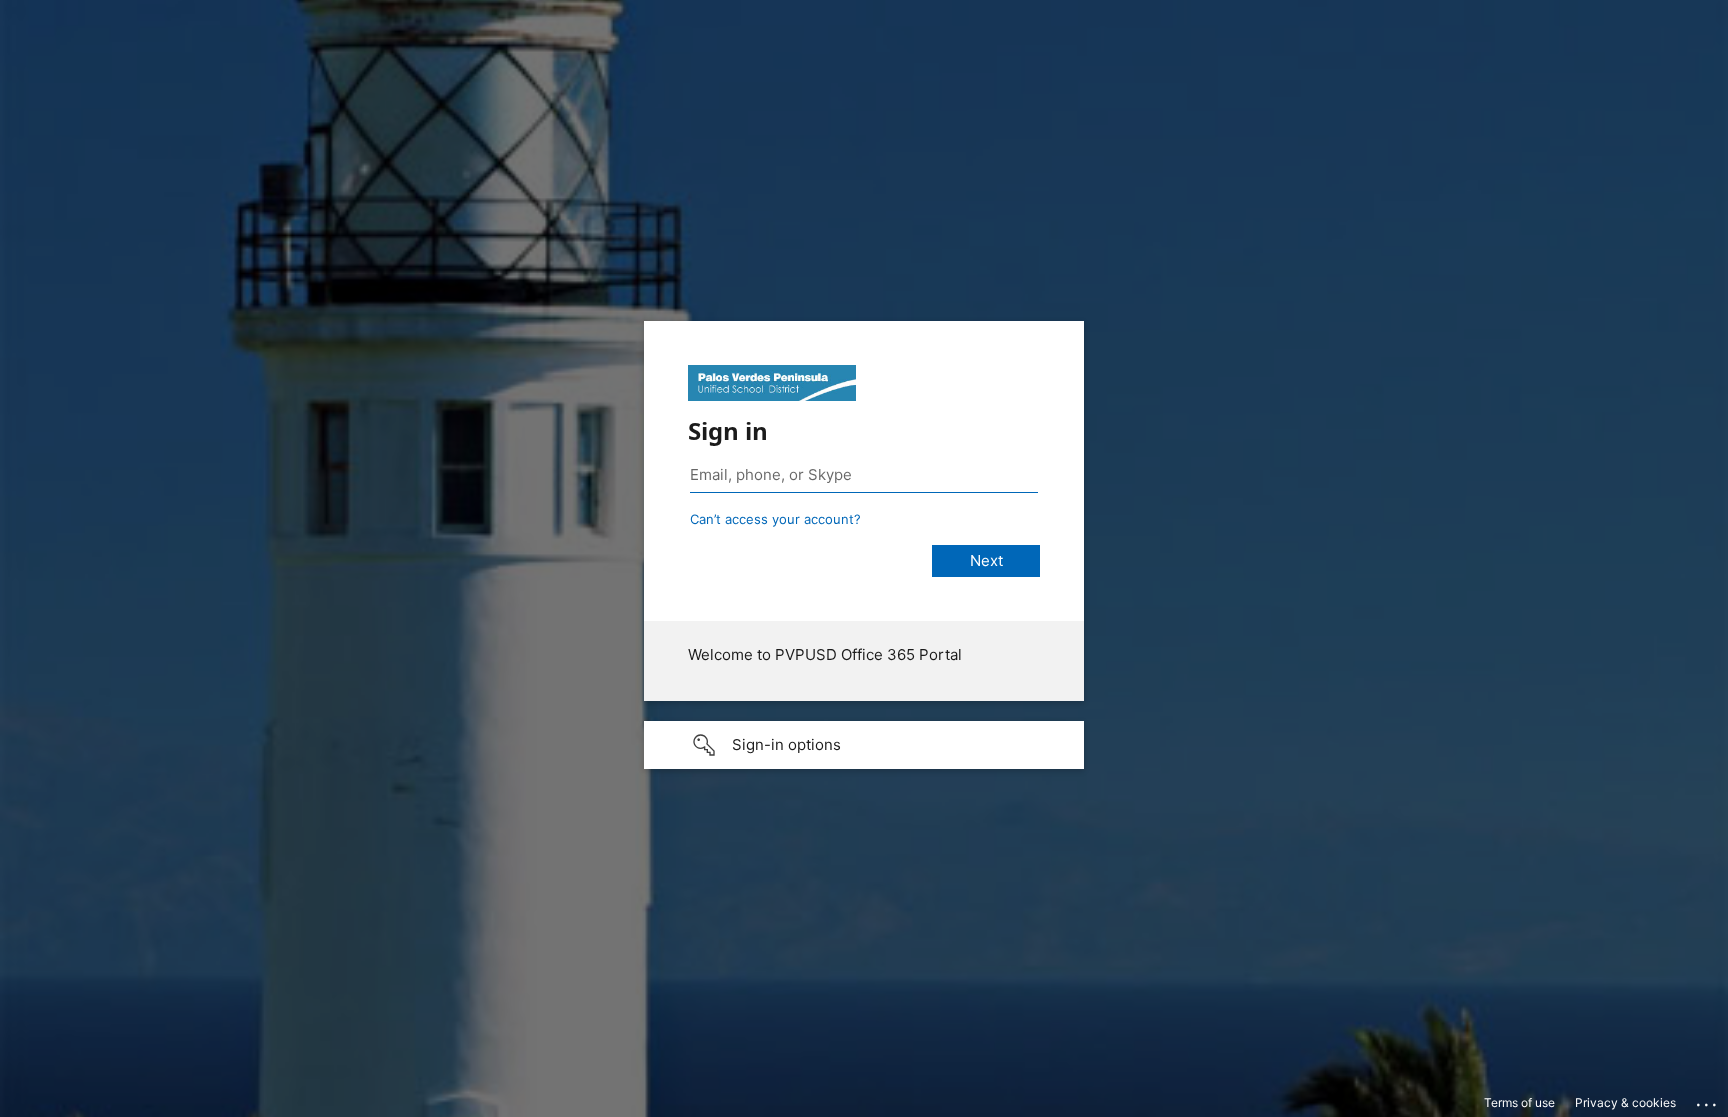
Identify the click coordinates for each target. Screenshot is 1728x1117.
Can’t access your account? (775, 519)
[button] (864, 745)
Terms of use (1519, 1102)
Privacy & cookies (1625, 1102)
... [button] (1708, 1100)
